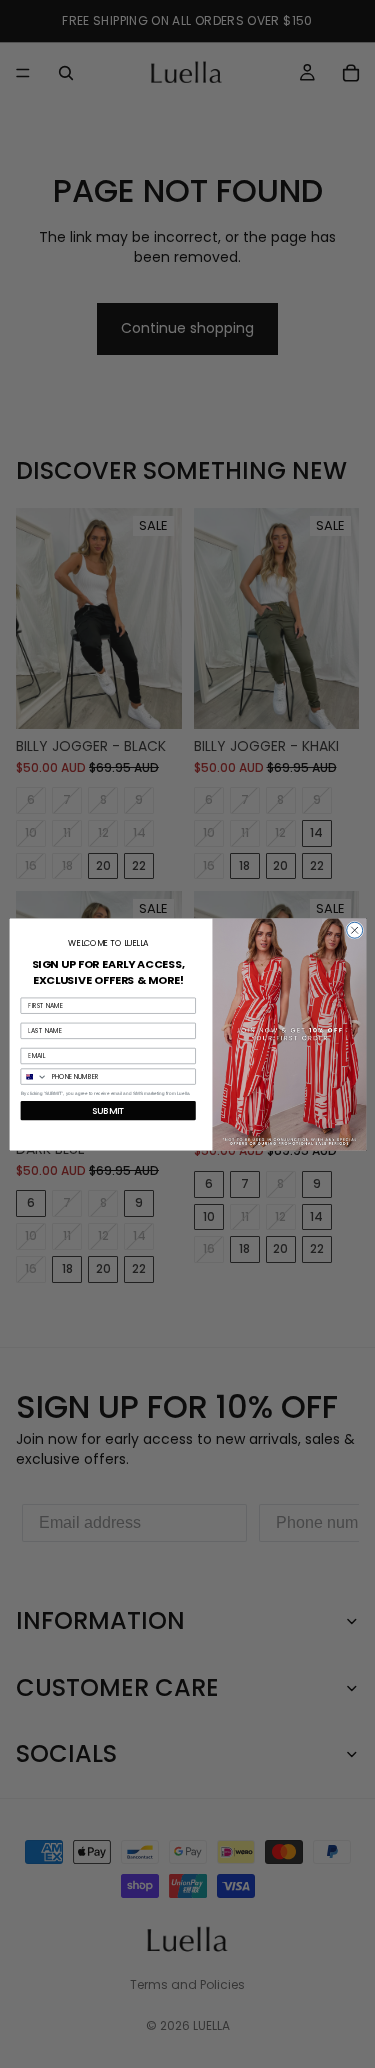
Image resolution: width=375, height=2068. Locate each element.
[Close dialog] (354, 930)
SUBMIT (107, 1110)
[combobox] (34, 1076)
